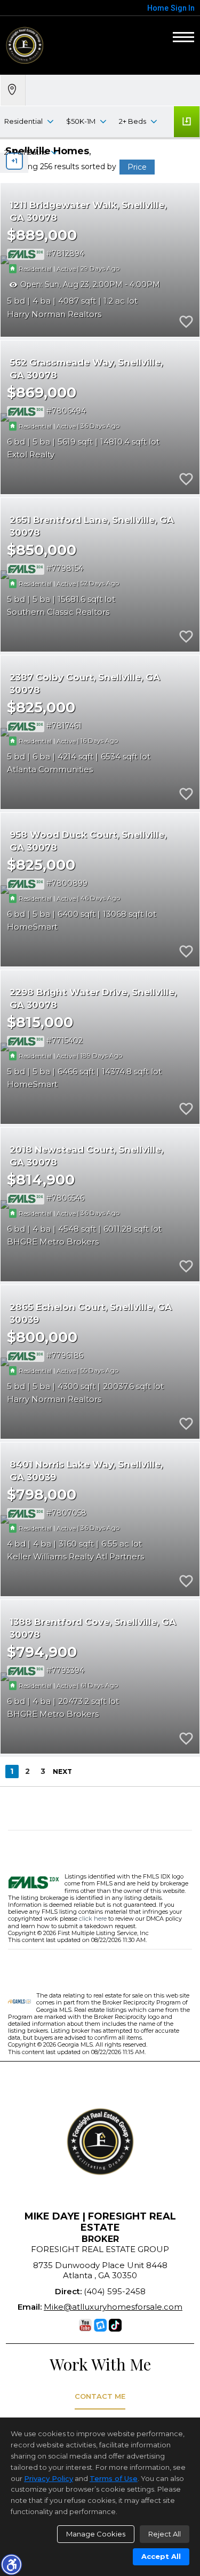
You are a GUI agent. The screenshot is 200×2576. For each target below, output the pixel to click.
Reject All (165, 2534)
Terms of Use (114, 2478)
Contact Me (100, 2396)
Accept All (161, 2556)
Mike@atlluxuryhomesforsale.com (113, 2307)
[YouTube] (85, 2325)
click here (93, 1919)
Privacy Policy (49, 2478)
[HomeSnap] (100, 2325)
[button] (11, 2564)
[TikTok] (115, 2325)
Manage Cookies (96, 2534)
